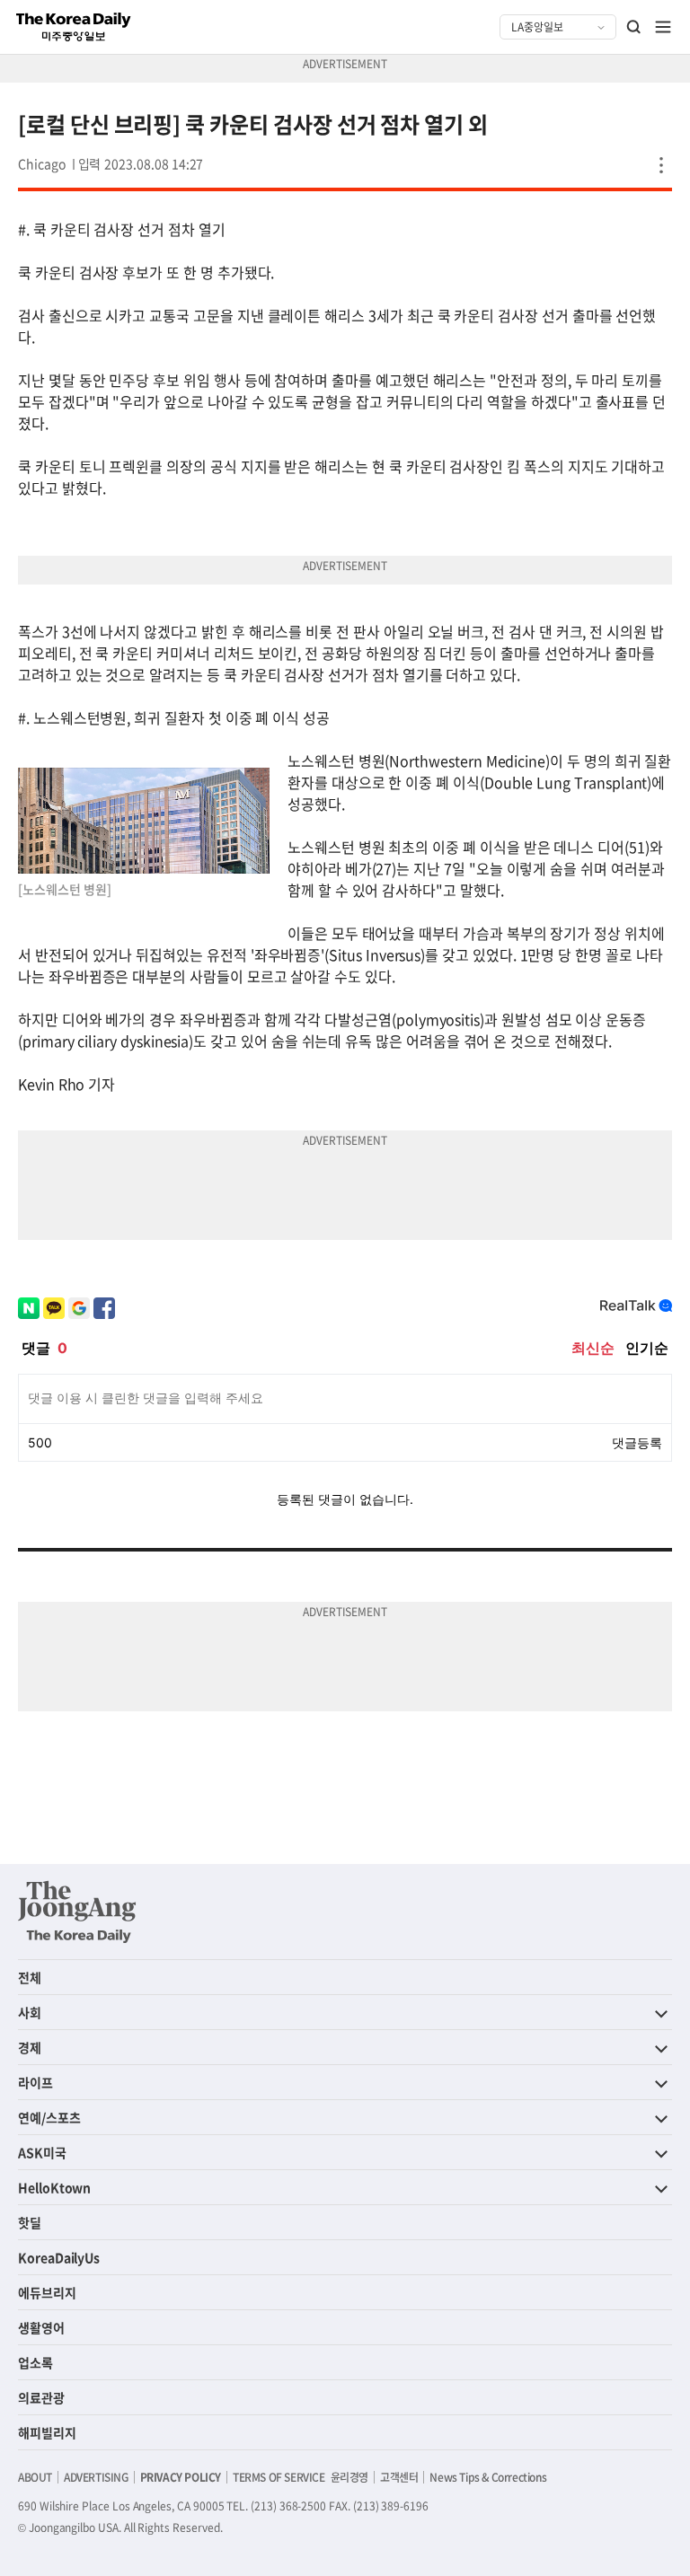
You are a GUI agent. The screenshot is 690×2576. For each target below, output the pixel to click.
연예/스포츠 (49, 2117)
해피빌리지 (47, 2432)
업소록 (35, 2362)
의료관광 (41, 2397)
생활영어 (41, 2327)
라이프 (35, 2082)
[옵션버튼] (661, 165)
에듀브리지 (47, 2292)
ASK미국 (42, 2152)
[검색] (634, 27)
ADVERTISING (96, 2477)
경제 (30, 2047)
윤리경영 (349, 2477)
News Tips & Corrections (488, 2477)
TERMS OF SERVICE (279, 2477)
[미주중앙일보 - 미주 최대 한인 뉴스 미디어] (74, 27)
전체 (30, 1977)
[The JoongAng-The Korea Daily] (77, 1912)
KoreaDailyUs (59, 2257)
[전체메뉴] (663, 27)
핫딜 (30, 2222)
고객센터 (399, 2477)
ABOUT (35, 2477)
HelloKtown (54, 2187)
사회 (30, 2012)
